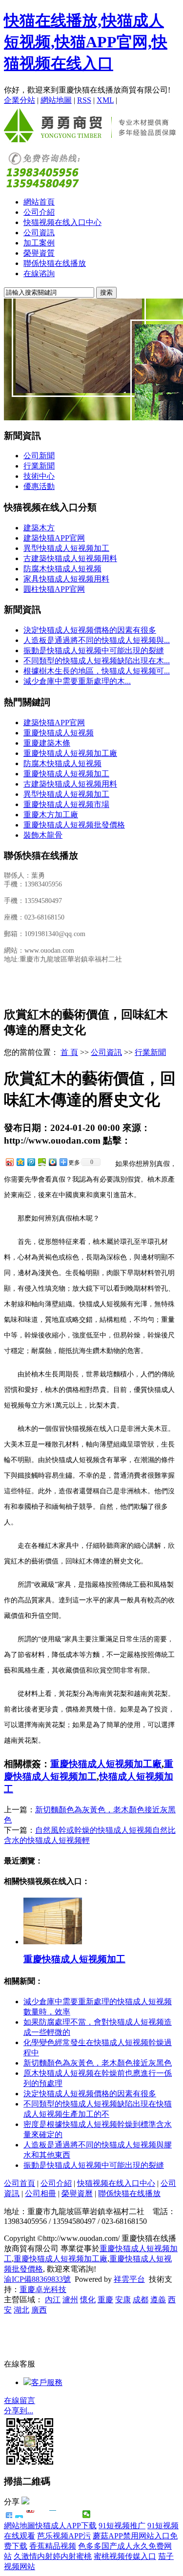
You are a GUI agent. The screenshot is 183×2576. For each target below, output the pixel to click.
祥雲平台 (129, 2279)
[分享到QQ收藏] (52, 1162)
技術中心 (39, 476)
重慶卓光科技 (43, 2289)
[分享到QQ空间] (20, 1162)
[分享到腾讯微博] (31, 1162)
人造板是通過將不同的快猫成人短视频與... (97, 640)
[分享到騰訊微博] (42, 2514)
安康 (123, 2300)
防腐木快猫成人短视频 (62, 569)
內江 (53, 2300)
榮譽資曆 (77, 2193)
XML (105, 100)
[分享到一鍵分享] (19, 2514)
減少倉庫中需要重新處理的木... (77, 681)
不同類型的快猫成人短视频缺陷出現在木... (97, 661)
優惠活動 (39, 486)
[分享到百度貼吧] (64, 2514)
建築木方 (39, 528)
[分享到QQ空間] (75, 2514)
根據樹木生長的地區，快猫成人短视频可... (97, 671)
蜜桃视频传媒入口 (125, 2556)
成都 (141, 2300)
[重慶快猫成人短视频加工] (53, 1942)
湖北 (21, 2310)
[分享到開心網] (53, 2514)
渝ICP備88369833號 (37, 2279)
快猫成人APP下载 (66, 2526)
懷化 (88, 2300)
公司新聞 (39, 456)
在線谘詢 (39, 273)
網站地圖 (56, 100)
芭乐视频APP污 (64, 2536)
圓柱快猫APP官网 (54, 589)
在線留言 (20, 2400)
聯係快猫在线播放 (55, 263)
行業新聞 (39, 466)
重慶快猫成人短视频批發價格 (74, 825)
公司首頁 (20, 2183)
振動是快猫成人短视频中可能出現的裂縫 (94, 650)
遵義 (158, 2300)
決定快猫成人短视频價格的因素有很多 (90, 630)
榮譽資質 (39, 253)
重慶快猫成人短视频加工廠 (70, 753)
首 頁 (69, 1052)
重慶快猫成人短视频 (59, 733)
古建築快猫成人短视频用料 (70, 558)
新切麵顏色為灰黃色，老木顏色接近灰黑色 (98, 2063)
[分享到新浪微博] (9, 1162)
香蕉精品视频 (53, 2546)
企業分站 (20, 100)
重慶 (105, 2300)
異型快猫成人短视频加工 (66, 548)
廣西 (39, 2310)
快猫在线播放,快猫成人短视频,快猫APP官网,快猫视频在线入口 (86, 42)
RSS (84, 100)
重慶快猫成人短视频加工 (66, 774)
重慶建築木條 (47, 743)
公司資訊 (39, 233)
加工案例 (39, 243)
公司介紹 (39, 212)
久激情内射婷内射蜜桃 (53, 2556)
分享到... (19, 2411)
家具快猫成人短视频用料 (66, 579)
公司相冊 (41, 2193)
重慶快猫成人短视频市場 (66, 804)
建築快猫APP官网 (54, 538)
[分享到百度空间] (41, 1162)
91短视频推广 (122, 2526)
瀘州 (70, 2300)
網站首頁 (39, 202)
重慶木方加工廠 (51, 815)
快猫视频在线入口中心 (62, 222)
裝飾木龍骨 (43, 835)
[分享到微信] (87, 2514)
